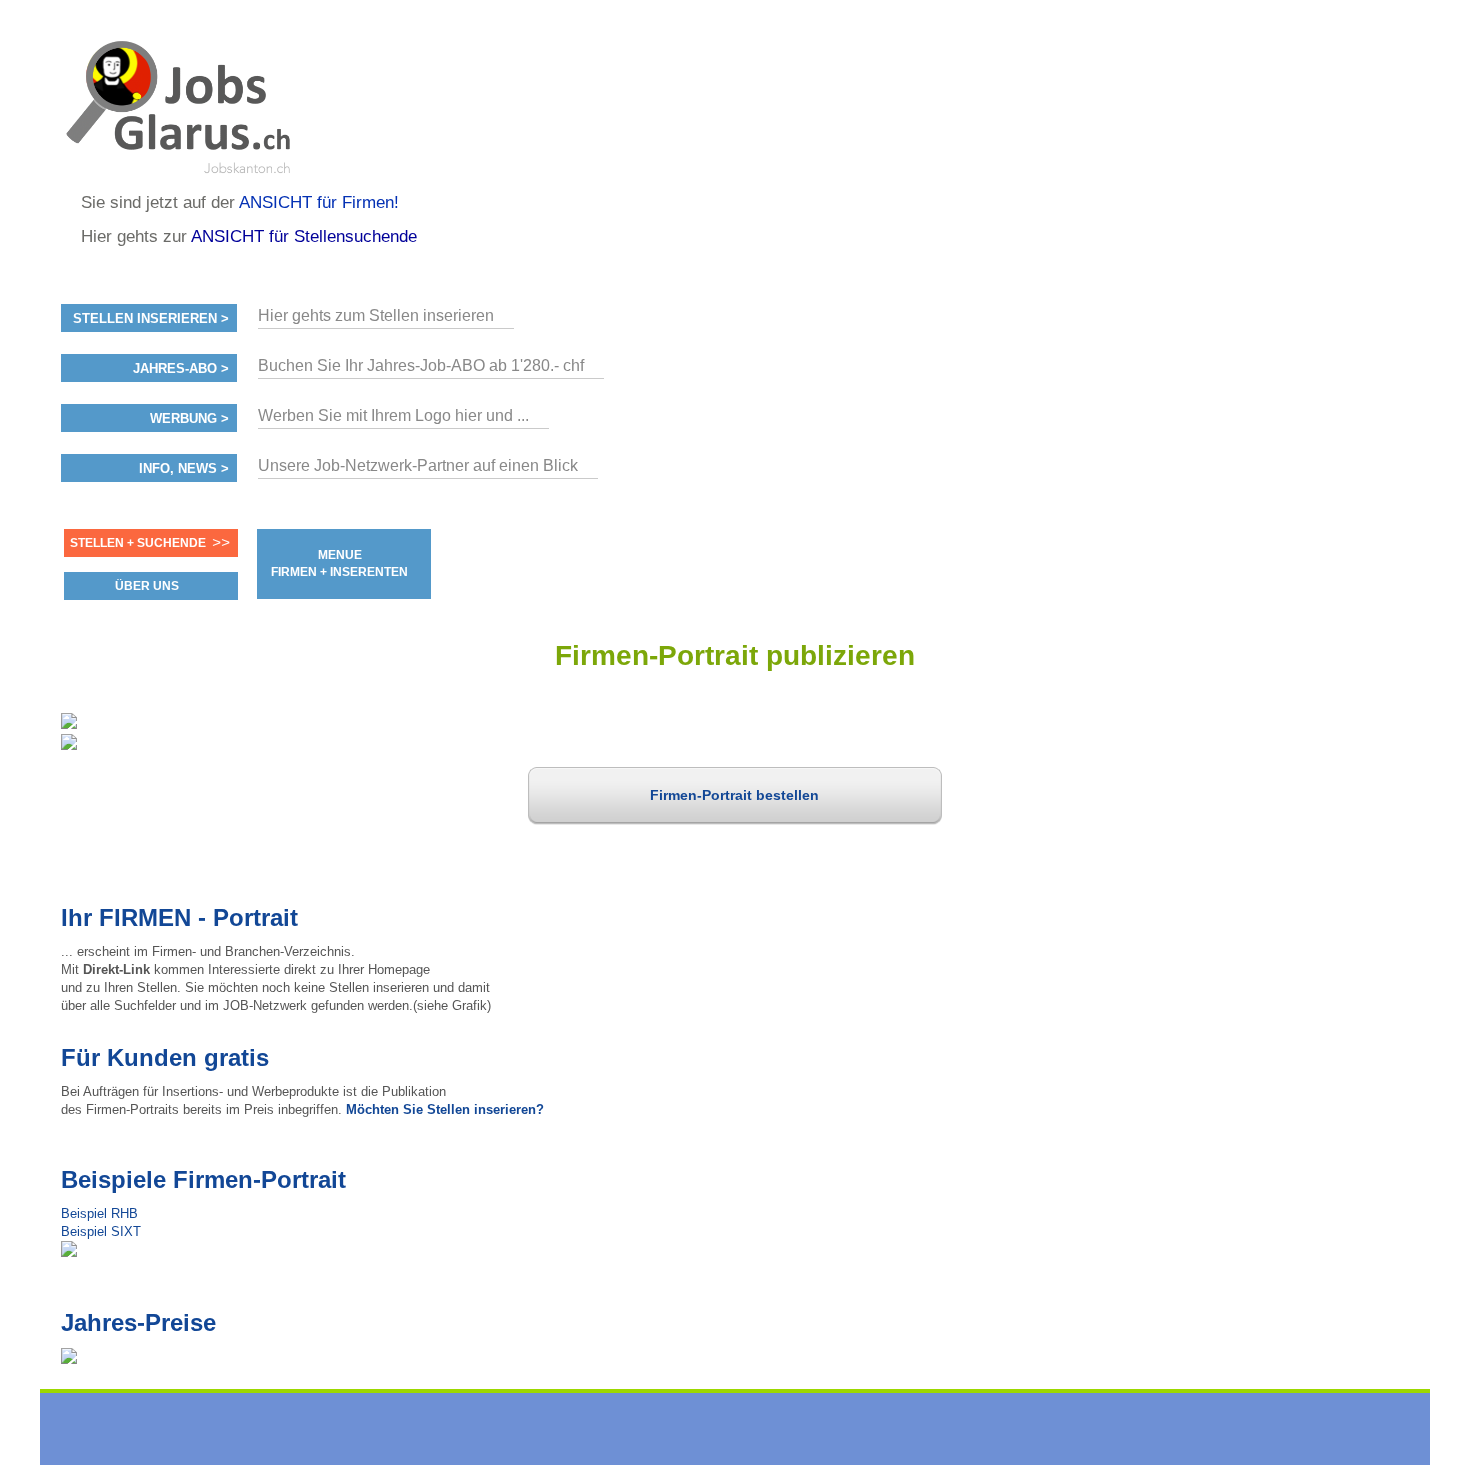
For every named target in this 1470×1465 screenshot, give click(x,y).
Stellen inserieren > (151, 319)
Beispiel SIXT (101, 1231)
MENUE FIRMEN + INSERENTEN (339, 563)
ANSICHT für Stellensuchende (304, 236)
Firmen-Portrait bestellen (734, 795)
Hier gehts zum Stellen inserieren (376, 315)
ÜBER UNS (147, 586)
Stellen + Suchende (138, 543)
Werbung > (189, 419)
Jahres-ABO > (181, 369)
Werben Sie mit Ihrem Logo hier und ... (393, 415)
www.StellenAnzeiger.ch (181, 104)
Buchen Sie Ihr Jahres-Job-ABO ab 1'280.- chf (421, 365)
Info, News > (184, 469)
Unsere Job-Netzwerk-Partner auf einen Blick (418, 465)
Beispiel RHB (99, 1213)
